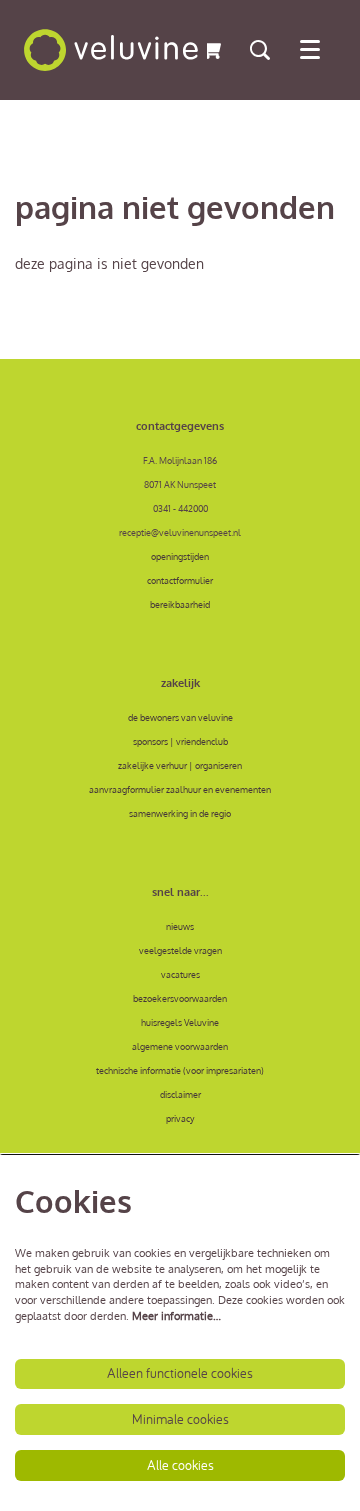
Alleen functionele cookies (180, 1373)
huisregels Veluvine (180, 1022)
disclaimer (180, 1094)
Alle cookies (180, 1465)
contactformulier (180, 580)
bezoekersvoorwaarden (180, 998)
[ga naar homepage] (111, 50)
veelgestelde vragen (180, 950)
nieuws (180, 926)
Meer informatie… (176, 1316)
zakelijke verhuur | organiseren (180, 765)
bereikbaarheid (180, 604)
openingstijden (180, 556)
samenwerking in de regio (180, 813)
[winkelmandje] (213, 50)
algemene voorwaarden (180, 1046)
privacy (180, 1118)
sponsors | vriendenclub (180, 741)
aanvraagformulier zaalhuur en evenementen (180, 789)
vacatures (180, 974)
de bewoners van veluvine (180, 717)
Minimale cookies (180, 1419)
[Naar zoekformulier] (260, 50)
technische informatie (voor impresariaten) (180, 1070)
